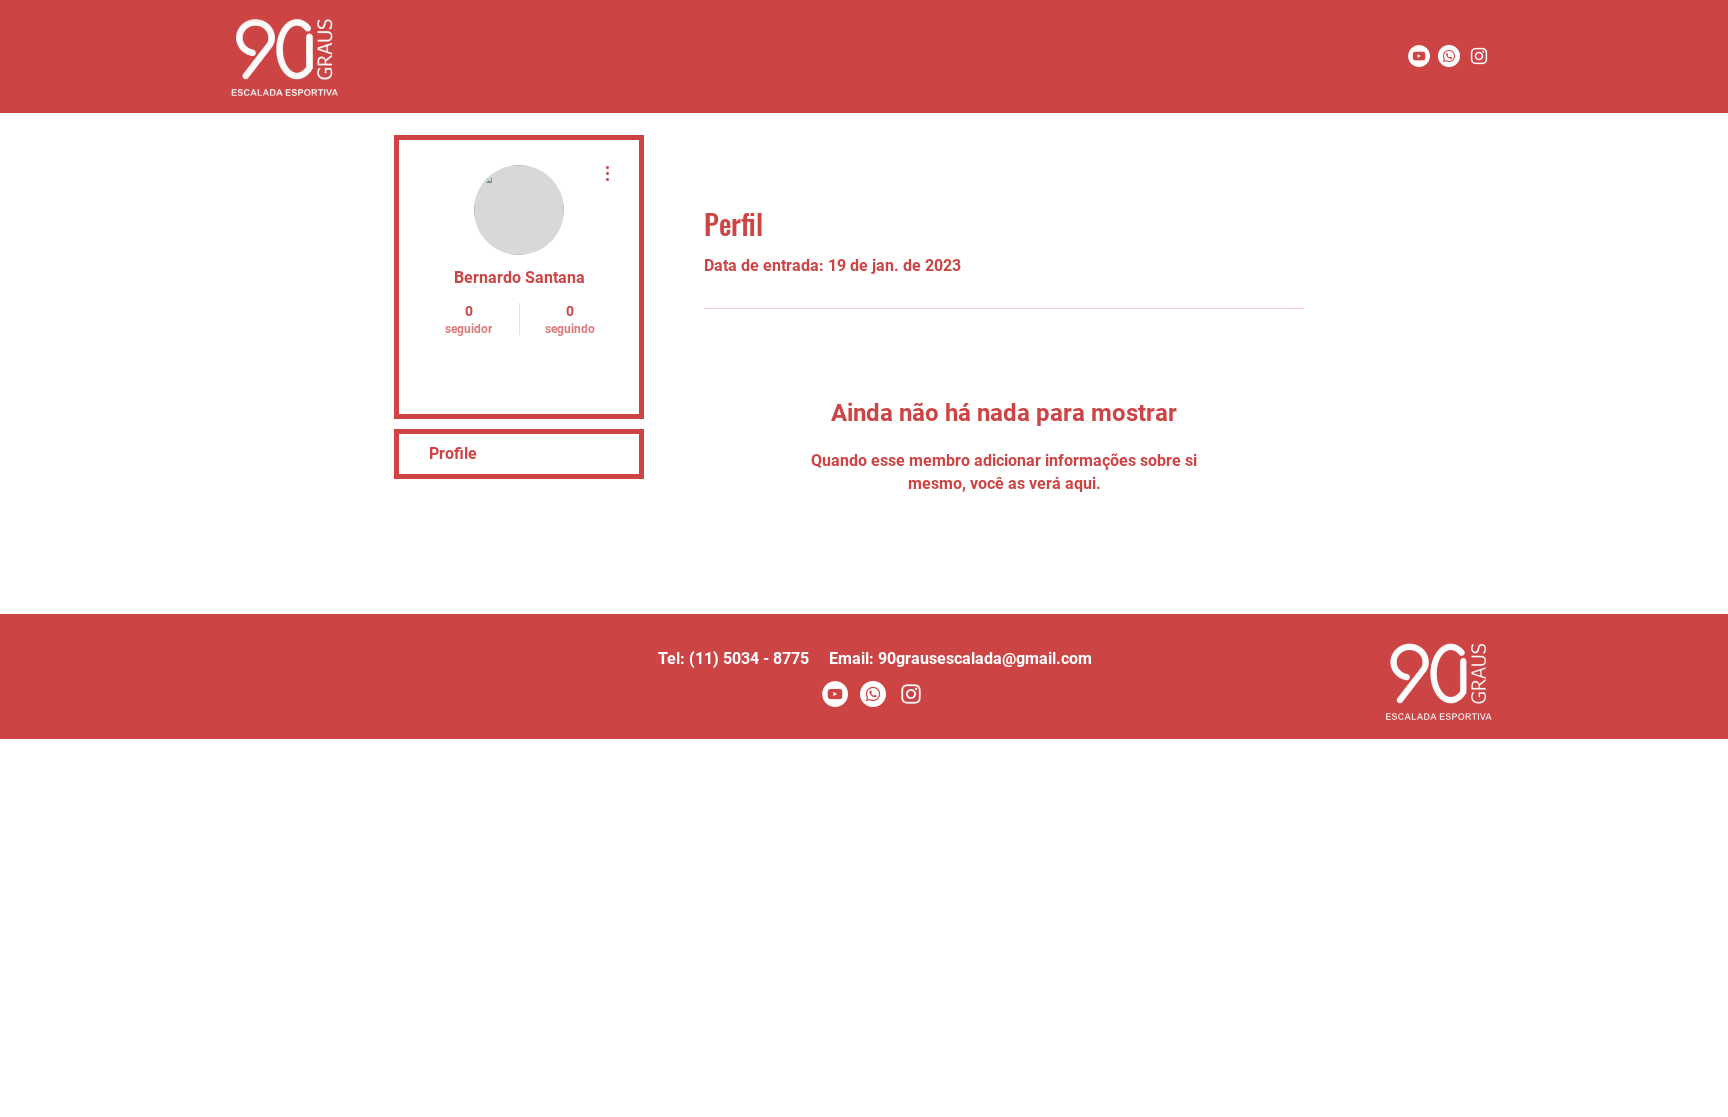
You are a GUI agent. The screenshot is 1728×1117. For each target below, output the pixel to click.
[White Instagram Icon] (911, 694)
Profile (453, 453)
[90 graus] (1479, 56)
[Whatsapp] (1449, 56)
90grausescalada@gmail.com (985, 658)
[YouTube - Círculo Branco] (1419, 56)
